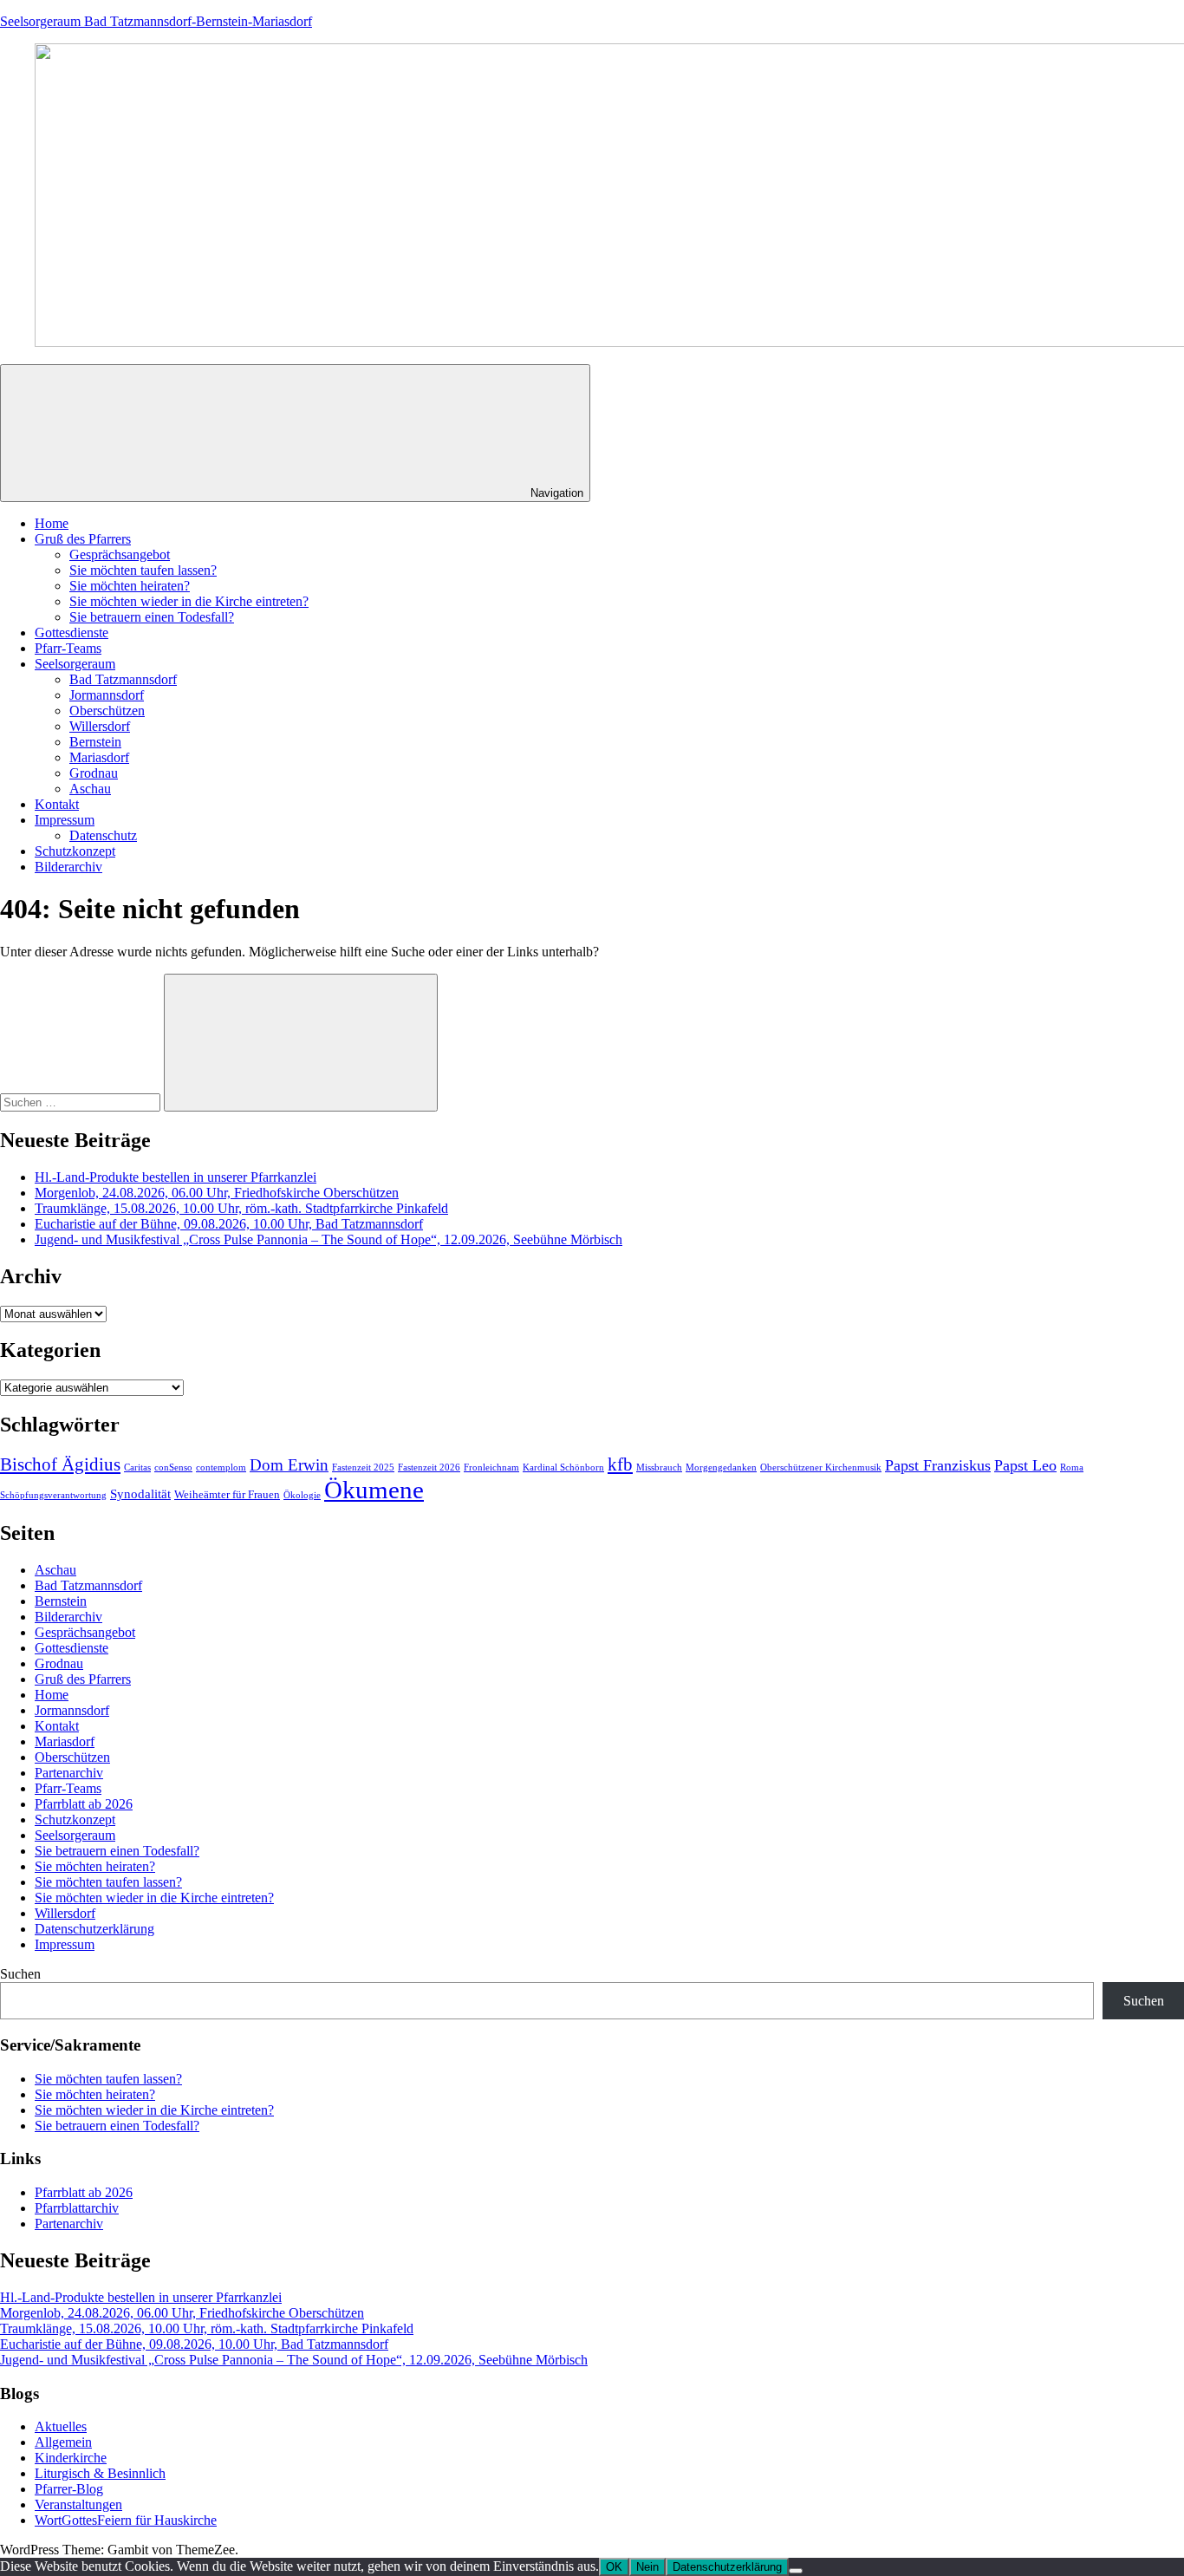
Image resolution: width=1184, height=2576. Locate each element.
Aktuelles (61, 2426)
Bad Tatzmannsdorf (123, 679)
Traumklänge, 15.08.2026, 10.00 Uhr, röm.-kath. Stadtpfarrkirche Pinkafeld (241, 1208)
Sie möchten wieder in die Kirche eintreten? (189, 601)
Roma (1072, 1467)
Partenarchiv (69, 1773)
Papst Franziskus (938, 1465)
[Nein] (796, 2571)
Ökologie (302, 1495)
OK (614, 2567)
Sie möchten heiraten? (130, 586)
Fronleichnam (491, 1467)
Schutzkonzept (75, 851)
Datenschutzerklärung (94, 1929)
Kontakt (57, 804)
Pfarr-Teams (68, 648)
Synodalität (140, 1494)
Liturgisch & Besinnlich (100, 2473)
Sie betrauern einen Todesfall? (152, 617)
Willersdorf (100, 726)
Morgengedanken (721, 1467)
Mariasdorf (99, 757)
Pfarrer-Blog (69, 2489)
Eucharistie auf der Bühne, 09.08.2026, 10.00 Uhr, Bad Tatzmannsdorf (229, 1224)
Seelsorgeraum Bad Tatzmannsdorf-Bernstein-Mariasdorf (156, 21)
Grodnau (94, 773)
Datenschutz (103, 835)
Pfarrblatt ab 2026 (84, 1804)
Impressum (65, 820)
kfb (620, 1464)
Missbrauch (659, 1467)
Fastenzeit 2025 (363, 1467)
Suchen (20, 1974)
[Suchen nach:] (82, 1102)
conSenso (173, 1467)
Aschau (90, 789)
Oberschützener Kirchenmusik (821, 1467)
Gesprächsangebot (120, 554)
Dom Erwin (289, 1465)
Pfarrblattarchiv (77, 2208)
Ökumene (374, 1490)
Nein (647, 2567)
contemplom (221, 1467)
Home (52, 523)
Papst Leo (1025, 1465)
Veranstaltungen (78, 2504)
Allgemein (63, 2442)
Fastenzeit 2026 (429, 1467)
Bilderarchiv (68, 867)
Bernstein (95, 742)
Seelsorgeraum (75, 664)
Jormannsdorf (107, 695)
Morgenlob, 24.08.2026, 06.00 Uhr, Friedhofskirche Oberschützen (217, 1193)
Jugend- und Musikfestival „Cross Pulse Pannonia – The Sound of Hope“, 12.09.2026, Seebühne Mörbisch (329, 1239)
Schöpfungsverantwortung (53, 1495)
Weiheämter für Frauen (227, 1494)
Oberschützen (107, 711)
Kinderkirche (71, 2458)
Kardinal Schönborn (563, 1467)
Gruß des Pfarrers (83, 539)
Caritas (137, 1467)
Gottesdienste (72, 633)
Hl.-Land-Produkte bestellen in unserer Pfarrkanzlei (176, 1177)
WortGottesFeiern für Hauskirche (126, 2520)
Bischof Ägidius (60, 1464)
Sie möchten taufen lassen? (143, 570)
